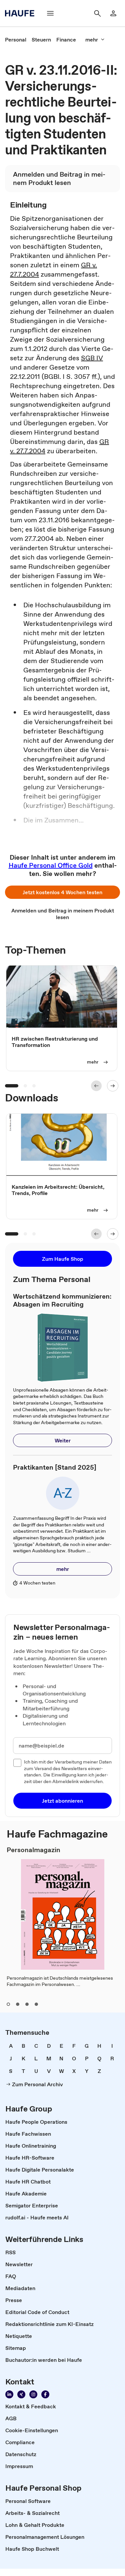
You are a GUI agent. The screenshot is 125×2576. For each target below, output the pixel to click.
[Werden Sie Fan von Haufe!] (45, 2394)
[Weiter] (113, 1086)
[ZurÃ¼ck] (96, 1086)
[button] (62, 892)
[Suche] (97, 13)
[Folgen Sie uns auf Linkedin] (9, 2394)
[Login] (113, 13)
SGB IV (92, 358)
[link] (16, 40)
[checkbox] (17, 1763)
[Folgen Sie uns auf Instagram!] (33, 2394)
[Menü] (50, 13)
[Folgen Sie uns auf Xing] (21, 2394)
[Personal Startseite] (22, 13)
